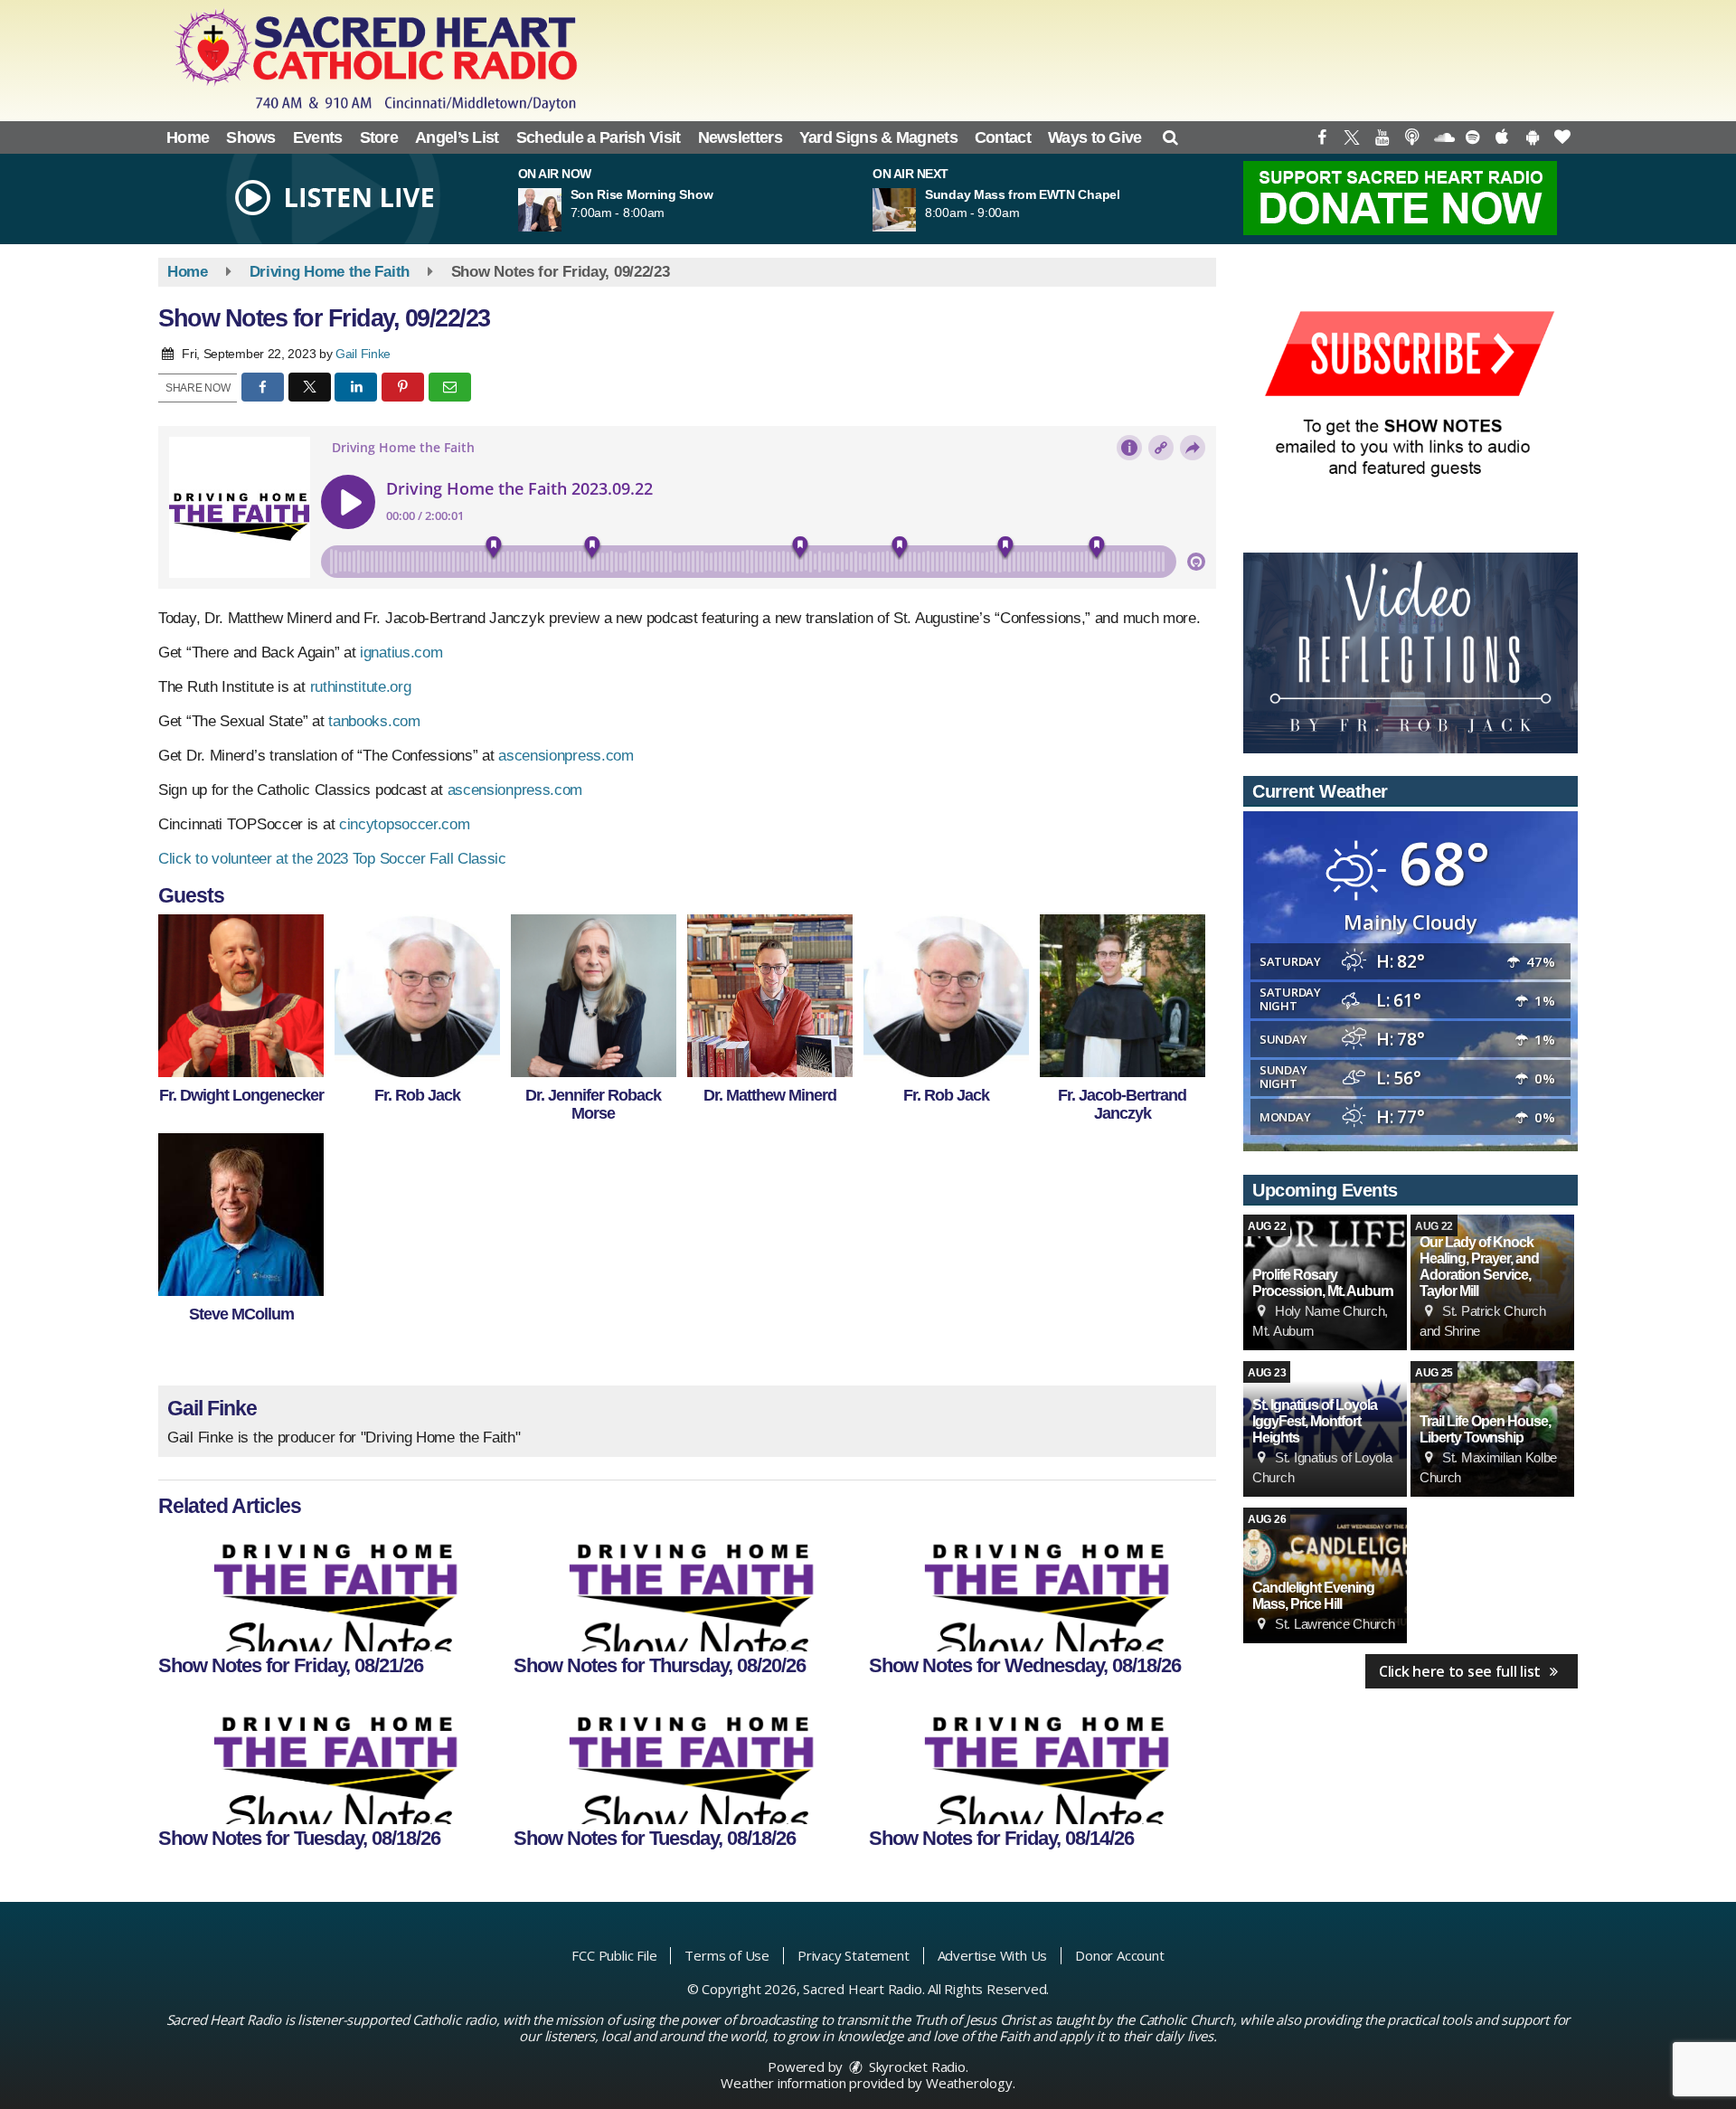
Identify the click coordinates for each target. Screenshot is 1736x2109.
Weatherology (969, 2083)
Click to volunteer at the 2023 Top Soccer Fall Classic (335, 859)
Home (188, 137)
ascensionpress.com (566, 756)
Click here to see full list (1462, 1671)
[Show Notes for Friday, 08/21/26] (330, 1588)
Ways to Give (1095, 137)
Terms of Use (727, 1955)
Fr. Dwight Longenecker (241, 1095)
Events (318, 137)
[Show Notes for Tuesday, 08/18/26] (330, 1761)
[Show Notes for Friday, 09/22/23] (241, 996)
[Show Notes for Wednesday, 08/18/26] (1041, 1588)
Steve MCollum (241, 1314)
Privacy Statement (854, 1955)
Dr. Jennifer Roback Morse (593, 1104)
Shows (251, 137)
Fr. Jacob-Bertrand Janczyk (1122, 1104)
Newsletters (740, 137)
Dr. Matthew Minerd (770, 1095)
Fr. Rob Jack (417, 1095)
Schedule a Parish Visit (599, 137)
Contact (1003, 137)
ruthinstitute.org (361, 687)
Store (379, 137)
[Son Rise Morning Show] (561, 210)
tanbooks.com (374, 721)
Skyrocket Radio (915, 2066)
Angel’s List (457, 137)
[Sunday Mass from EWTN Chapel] (916, 210)
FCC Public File (614, 1955)
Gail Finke (363, 354)
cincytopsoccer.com (405, 824)
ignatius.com (401, 653)
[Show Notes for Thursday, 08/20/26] (686, 1588)
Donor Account (1119, 1955)
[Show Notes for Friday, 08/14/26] (1041, 1761)
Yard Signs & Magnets (878, 137)
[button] (1170, 137)
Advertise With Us (993, 1955)
